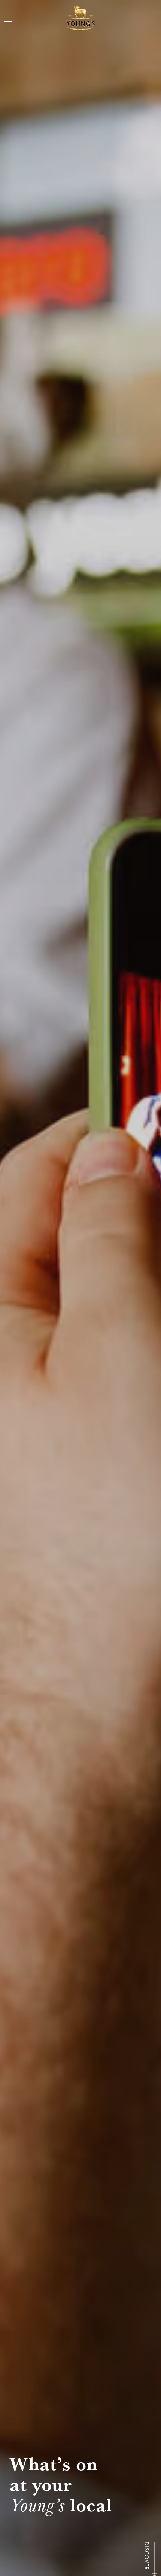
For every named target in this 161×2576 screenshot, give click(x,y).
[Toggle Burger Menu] (10, 18)
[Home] (80, 18)
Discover (146, 2556)
